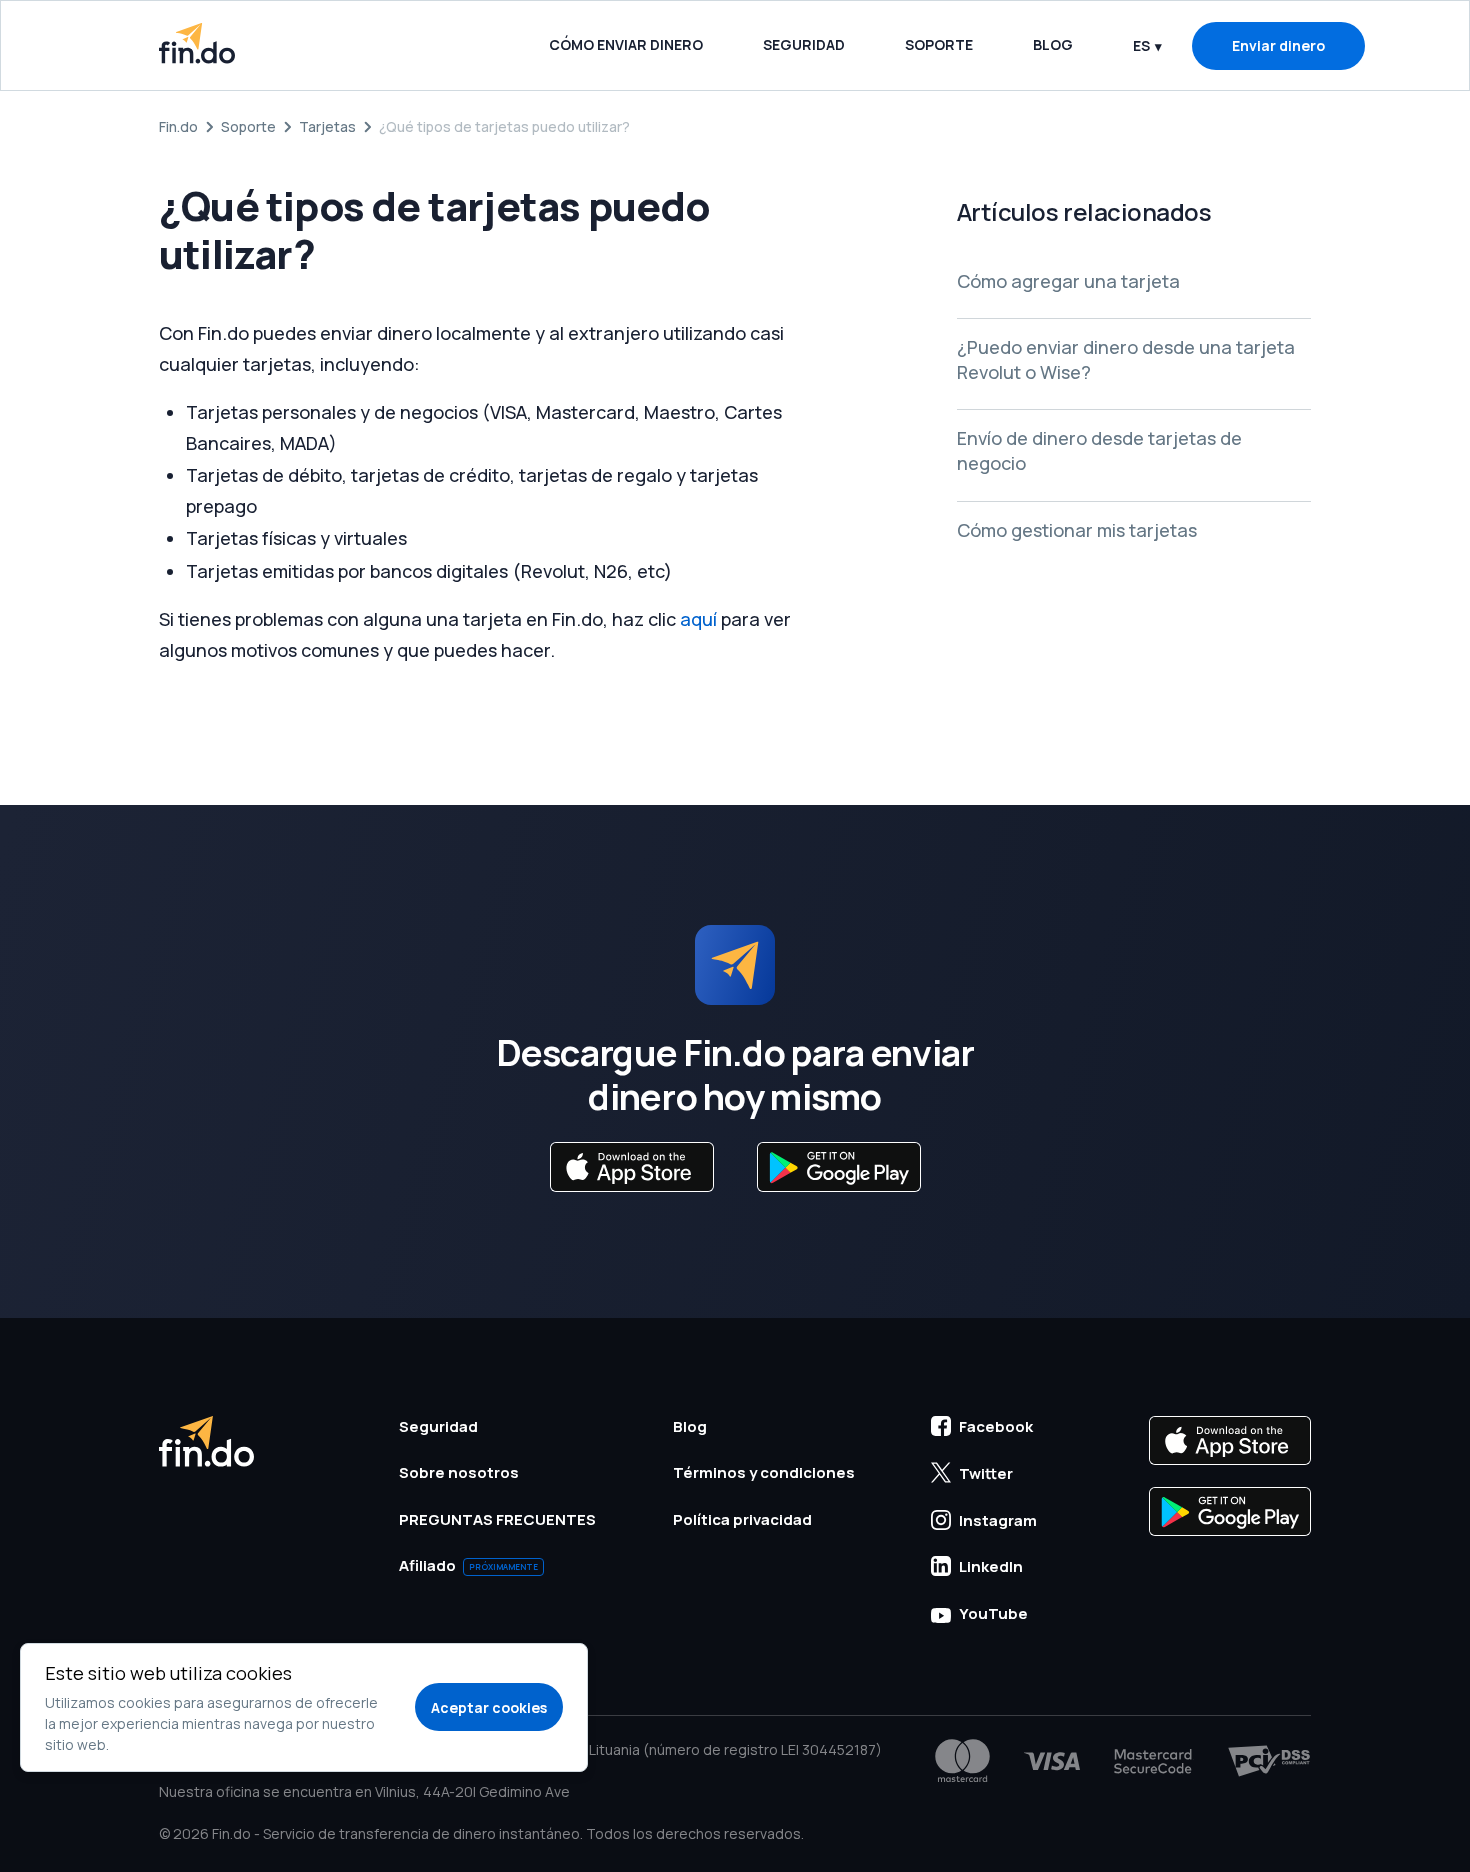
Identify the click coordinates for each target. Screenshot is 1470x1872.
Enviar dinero (1278, 45)
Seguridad (804, 44)
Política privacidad (742, 1519)
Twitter (986, 1473)
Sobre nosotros (459, 1472)
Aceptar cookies (489, 1707)
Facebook (996, 1426)
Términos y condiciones (764, 1472)
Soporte (939, 44)
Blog (1053, 44)
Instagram (998, 1520)
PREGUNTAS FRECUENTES (497, 1519)
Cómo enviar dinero (626, 44)
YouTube (993, 1613)
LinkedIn (991, 1566)
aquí (698, 619)
